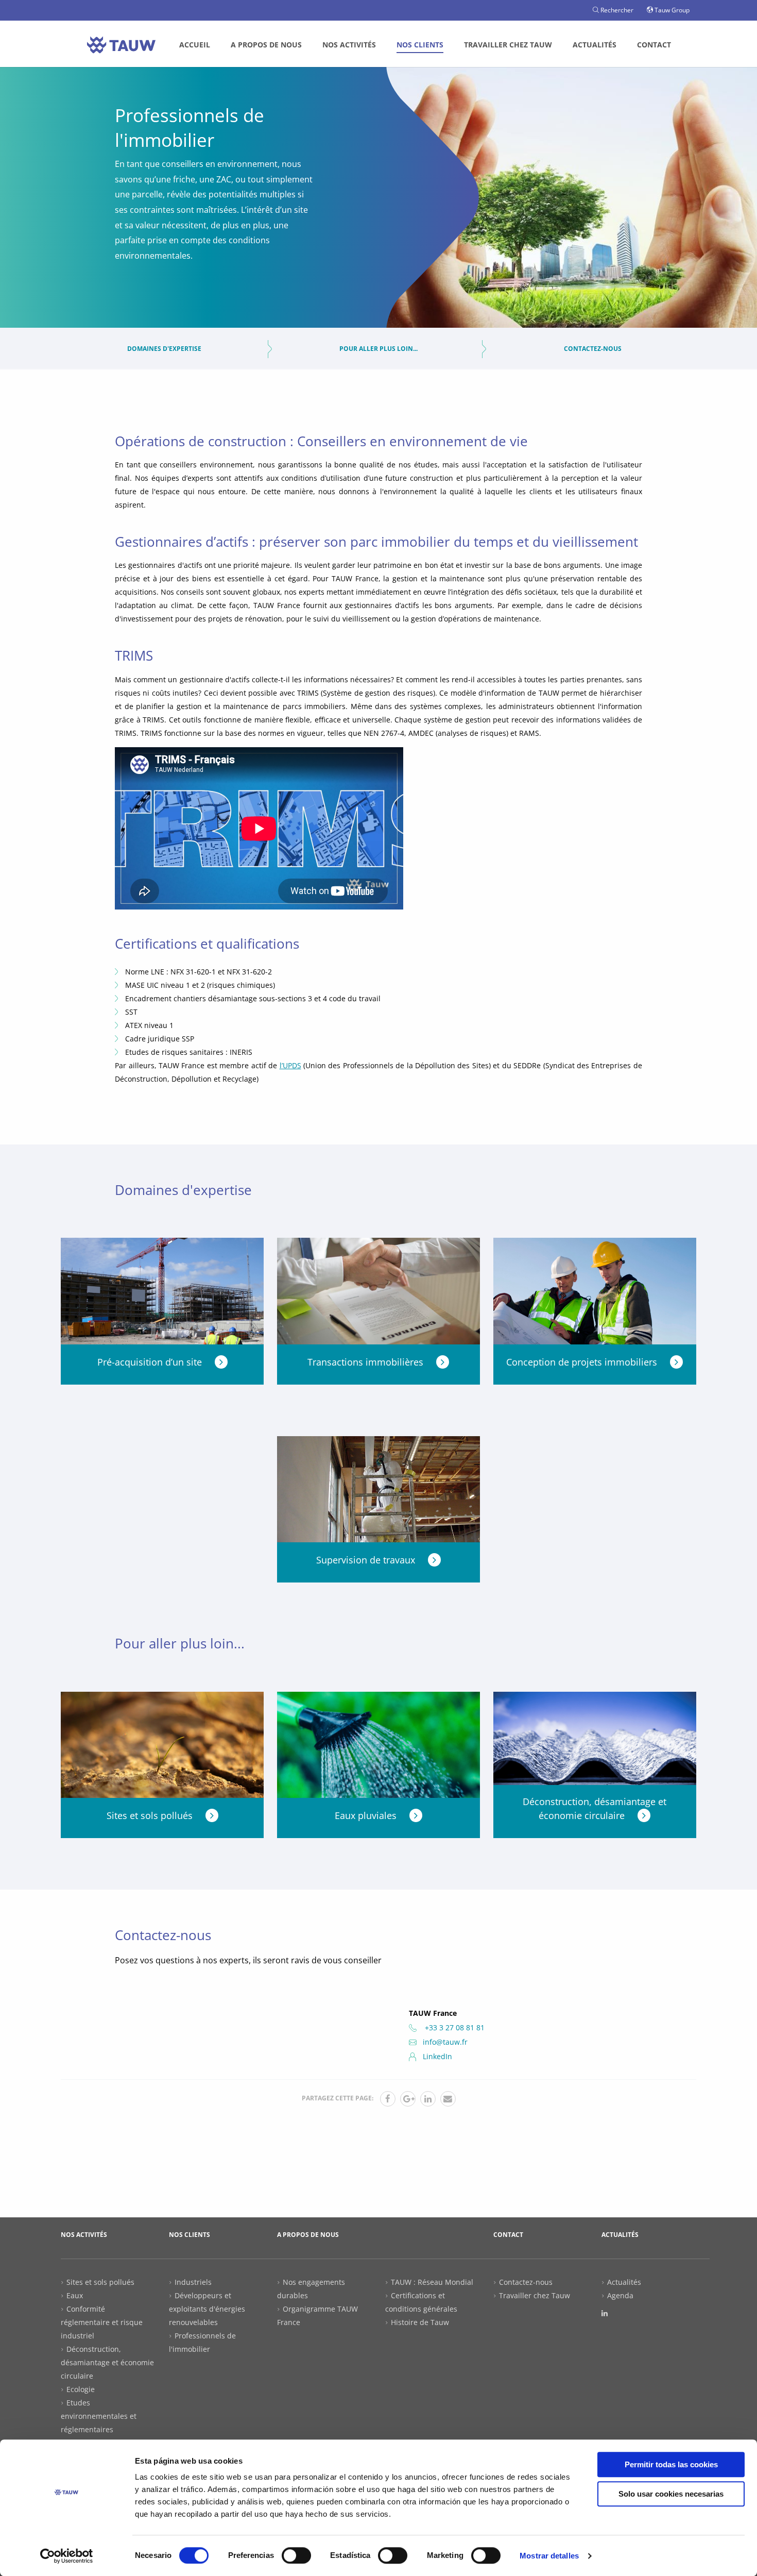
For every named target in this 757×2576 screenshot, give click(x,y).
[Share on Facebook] (388, 2099)
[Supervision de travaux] (378, 1493)
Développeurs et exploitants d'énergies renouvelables (207, 2309)
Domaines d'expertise (164, 349)
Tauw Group (671, 10)
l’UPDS (290, 1065)
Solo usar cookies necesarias (671, 2494)
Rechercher (616, 10)
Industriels (193, 2282)
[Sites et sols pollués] (162, 1749)
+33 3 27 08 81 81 (454, 2027)
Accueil (195, 45)
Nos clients (420, 45)
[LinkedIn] (605, 2313)
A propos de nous (266, 45)
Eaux (75, 2295)
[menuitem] (195, 45)
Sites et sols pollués (100, 2282)
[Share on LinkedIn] (428, 2099)
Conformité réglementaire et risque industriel (102, 2322)
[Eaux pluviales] (378, 1749)
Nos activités (349, 45)
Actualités (595, 45)
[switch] (296, 2555)
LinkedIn (437, 2056)
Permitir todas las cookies (671, 2464)
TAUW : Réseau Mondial (432, 2282)
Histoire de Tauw (420, 2322)
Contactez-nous (593, 349)
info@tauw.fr (445, 2042)
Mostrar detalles (549, 2556)
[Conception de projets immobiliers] (595, 1295)
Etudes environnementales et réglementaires (99, 2416)
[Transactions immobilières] (378, 1295)
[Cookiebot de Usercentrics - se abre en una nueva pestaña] (67, 2556)
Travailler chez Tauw (508, 45)
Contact (654, 45)
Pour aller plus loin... (378, 349)
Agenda (620, 2295)
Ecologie (81, 2389)
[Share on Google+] (408, 2099)
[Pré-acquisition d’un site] (162, 1295)
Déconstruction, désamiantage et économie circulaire (107, 2362)
